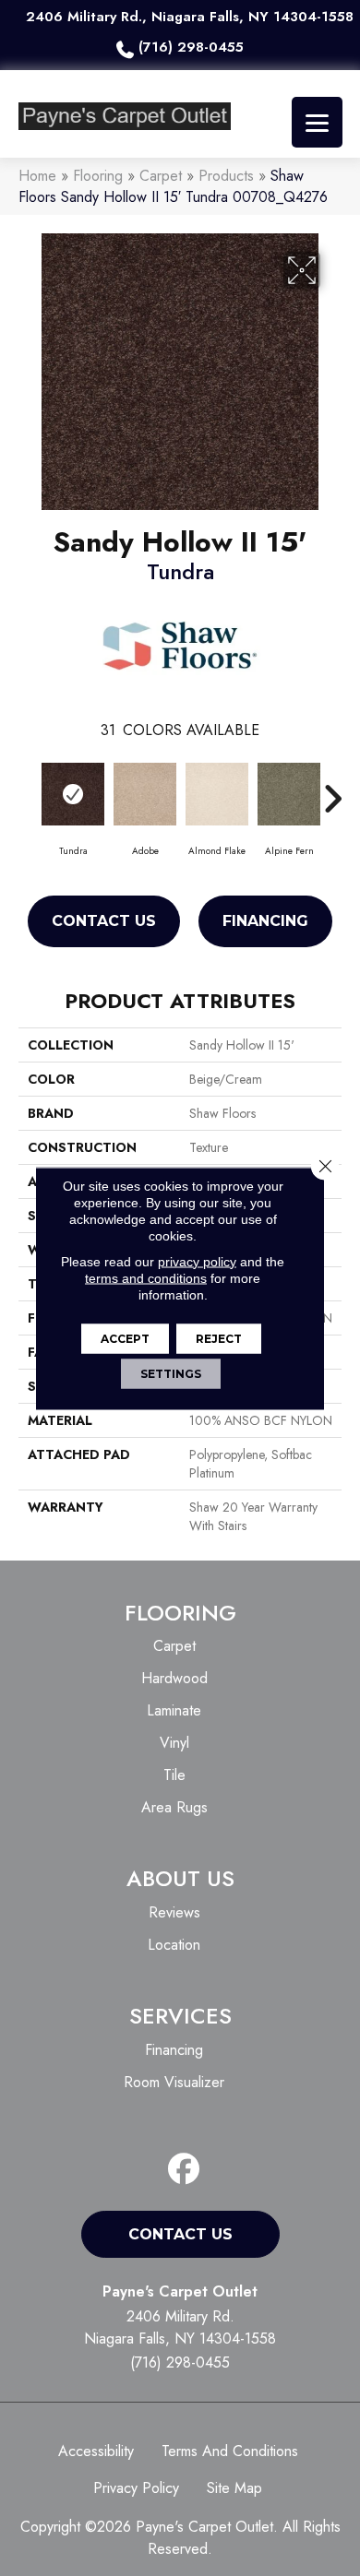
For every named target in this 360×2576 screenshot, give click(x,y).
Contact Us (104, 921)
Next (332, 789)
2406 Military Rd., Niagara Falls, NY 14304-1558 (190, 17)
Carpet (161, 176)
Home (37, 176)
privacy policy (197, 1261)
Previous (28, 789)
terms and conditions (146, 1277)
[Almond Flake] (217, 794)
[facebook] (184, 2170)
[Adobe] (145, 794)
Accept (125, 1338)
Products (226, 176)
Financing (265, 921)
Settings (171, 1373)
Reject (219, 1338)
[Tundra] (73, 794)
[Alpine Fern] (289, 794)
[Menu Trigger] (317, 122)
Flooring (98, 176)
